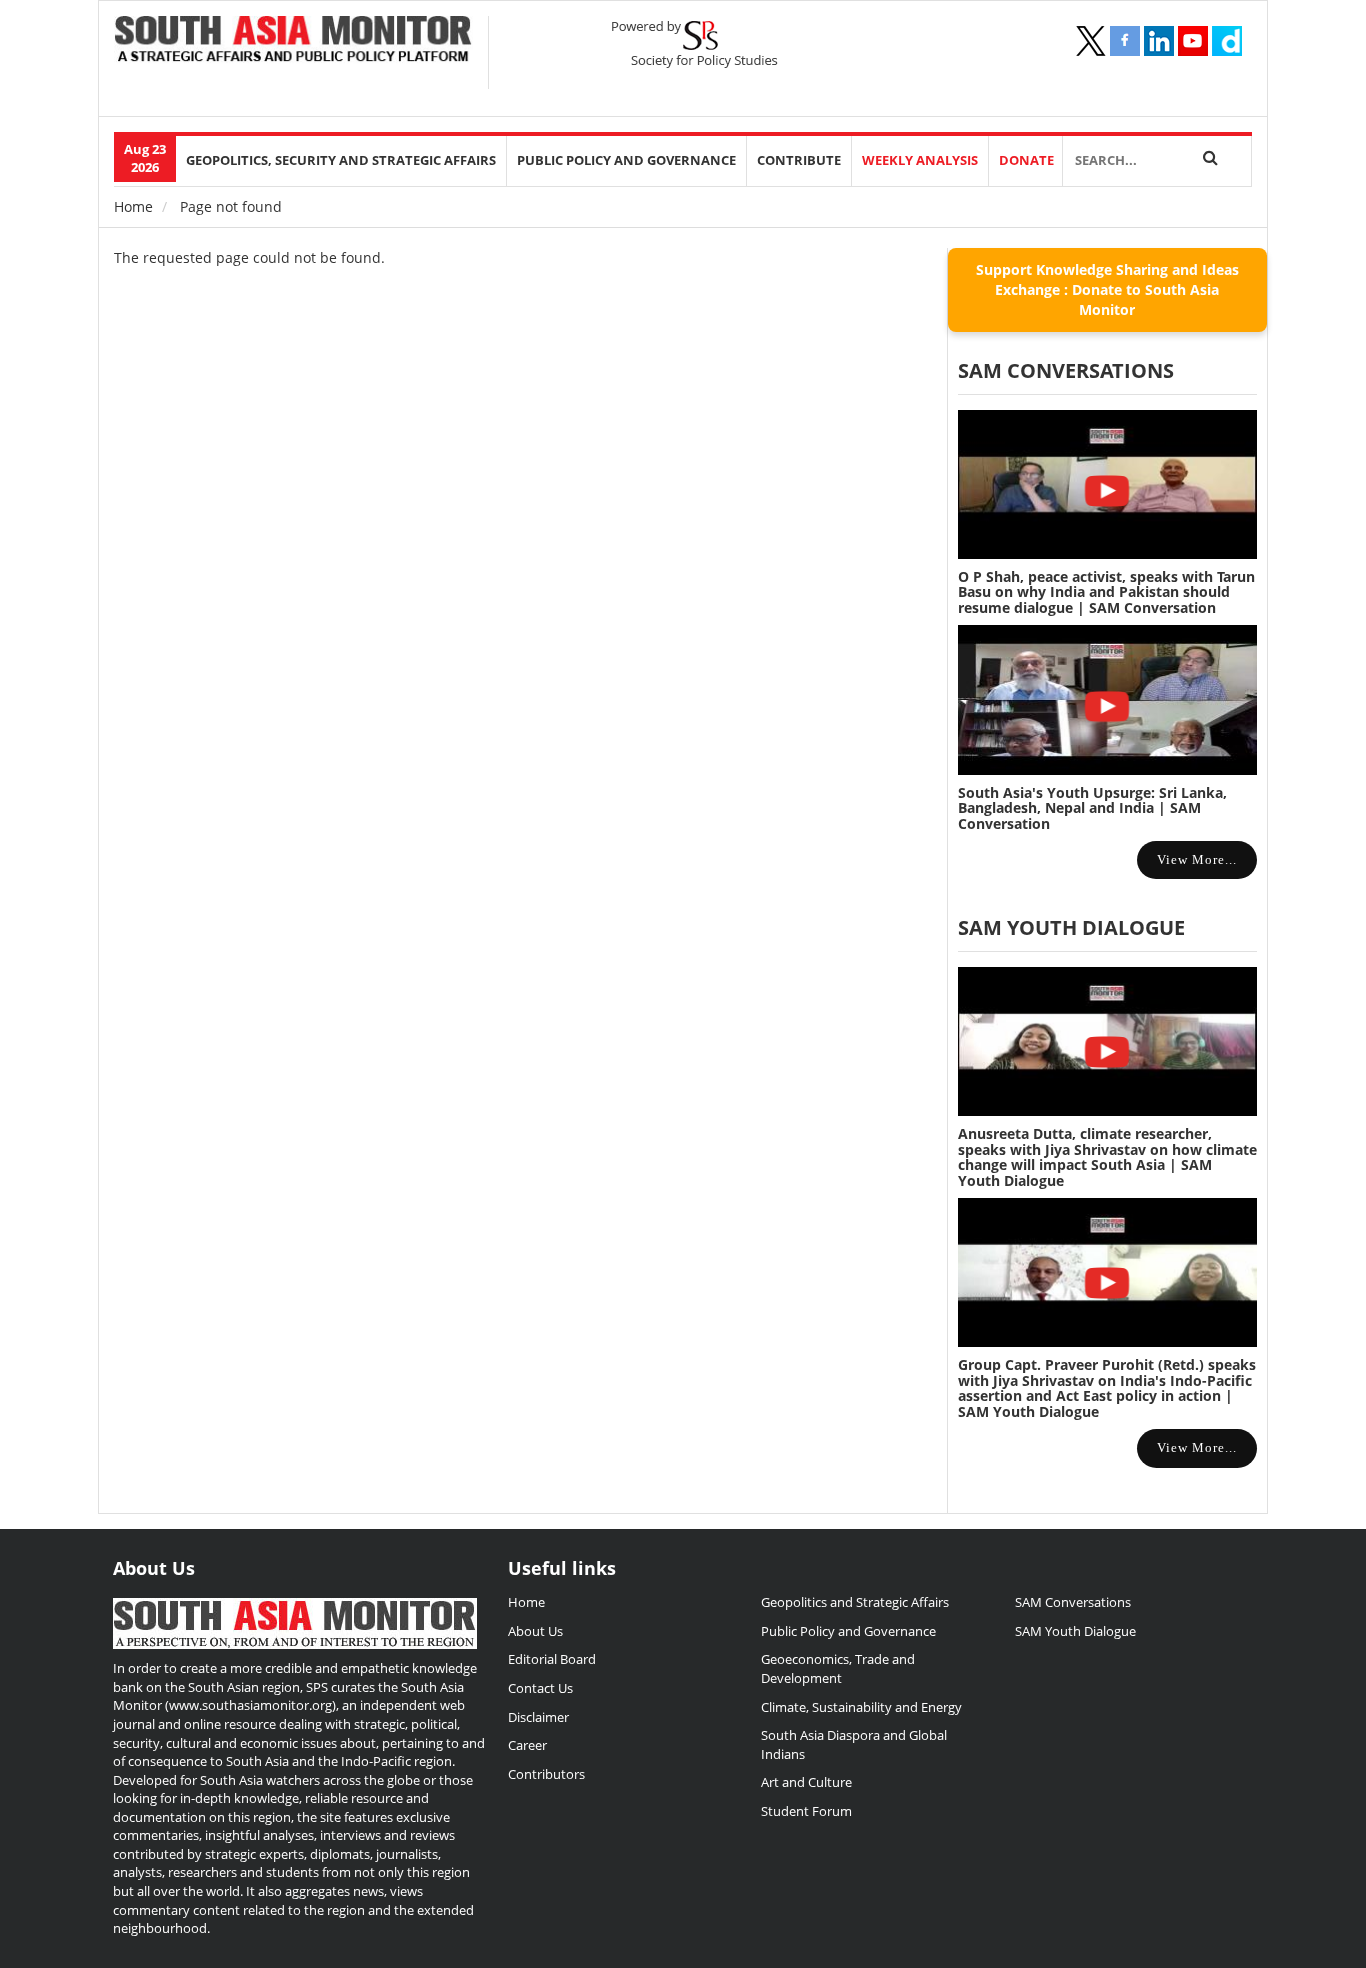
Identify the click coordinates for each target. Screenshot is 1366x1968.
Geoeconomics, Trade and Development (838, 1668)
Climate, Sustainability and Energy (861, 1707)
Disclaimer (538, 1717)
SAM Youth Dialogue (1071, 927)
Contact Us (540, 1688)
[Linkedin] (1159, 41)
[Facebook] (1125, 41)
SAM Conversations (1073, 1602)
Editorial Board (552, 1659)
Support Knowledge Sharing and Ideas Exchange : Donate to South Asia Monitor (1107, 289)
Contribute (799, 160)
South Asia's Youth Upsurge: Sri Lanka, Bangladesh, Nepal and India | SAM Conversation (1092, 808)
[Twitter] (1091, 41)
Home (133, 206)
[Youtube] (1193, 41)
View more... (1197, 859)
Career (527, 1745)
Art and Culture (806, 1782)
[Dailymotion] (1227, 41)
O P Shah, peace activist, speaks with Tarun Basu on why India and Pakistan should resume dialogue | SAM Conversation (1106, 592)
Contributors (546, 1774)
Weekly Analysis (920, 160)
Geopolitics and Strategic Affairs (855, 1602)
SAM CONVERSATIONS (1066, 370)
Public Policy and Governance (626, 160)
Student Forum (806, 1811)
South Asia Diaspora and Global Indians (854, 1744)
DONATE (1026, 160)
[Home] (293, 41)
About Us (535, 1631)
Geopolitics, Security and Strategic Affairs (341, 160)
